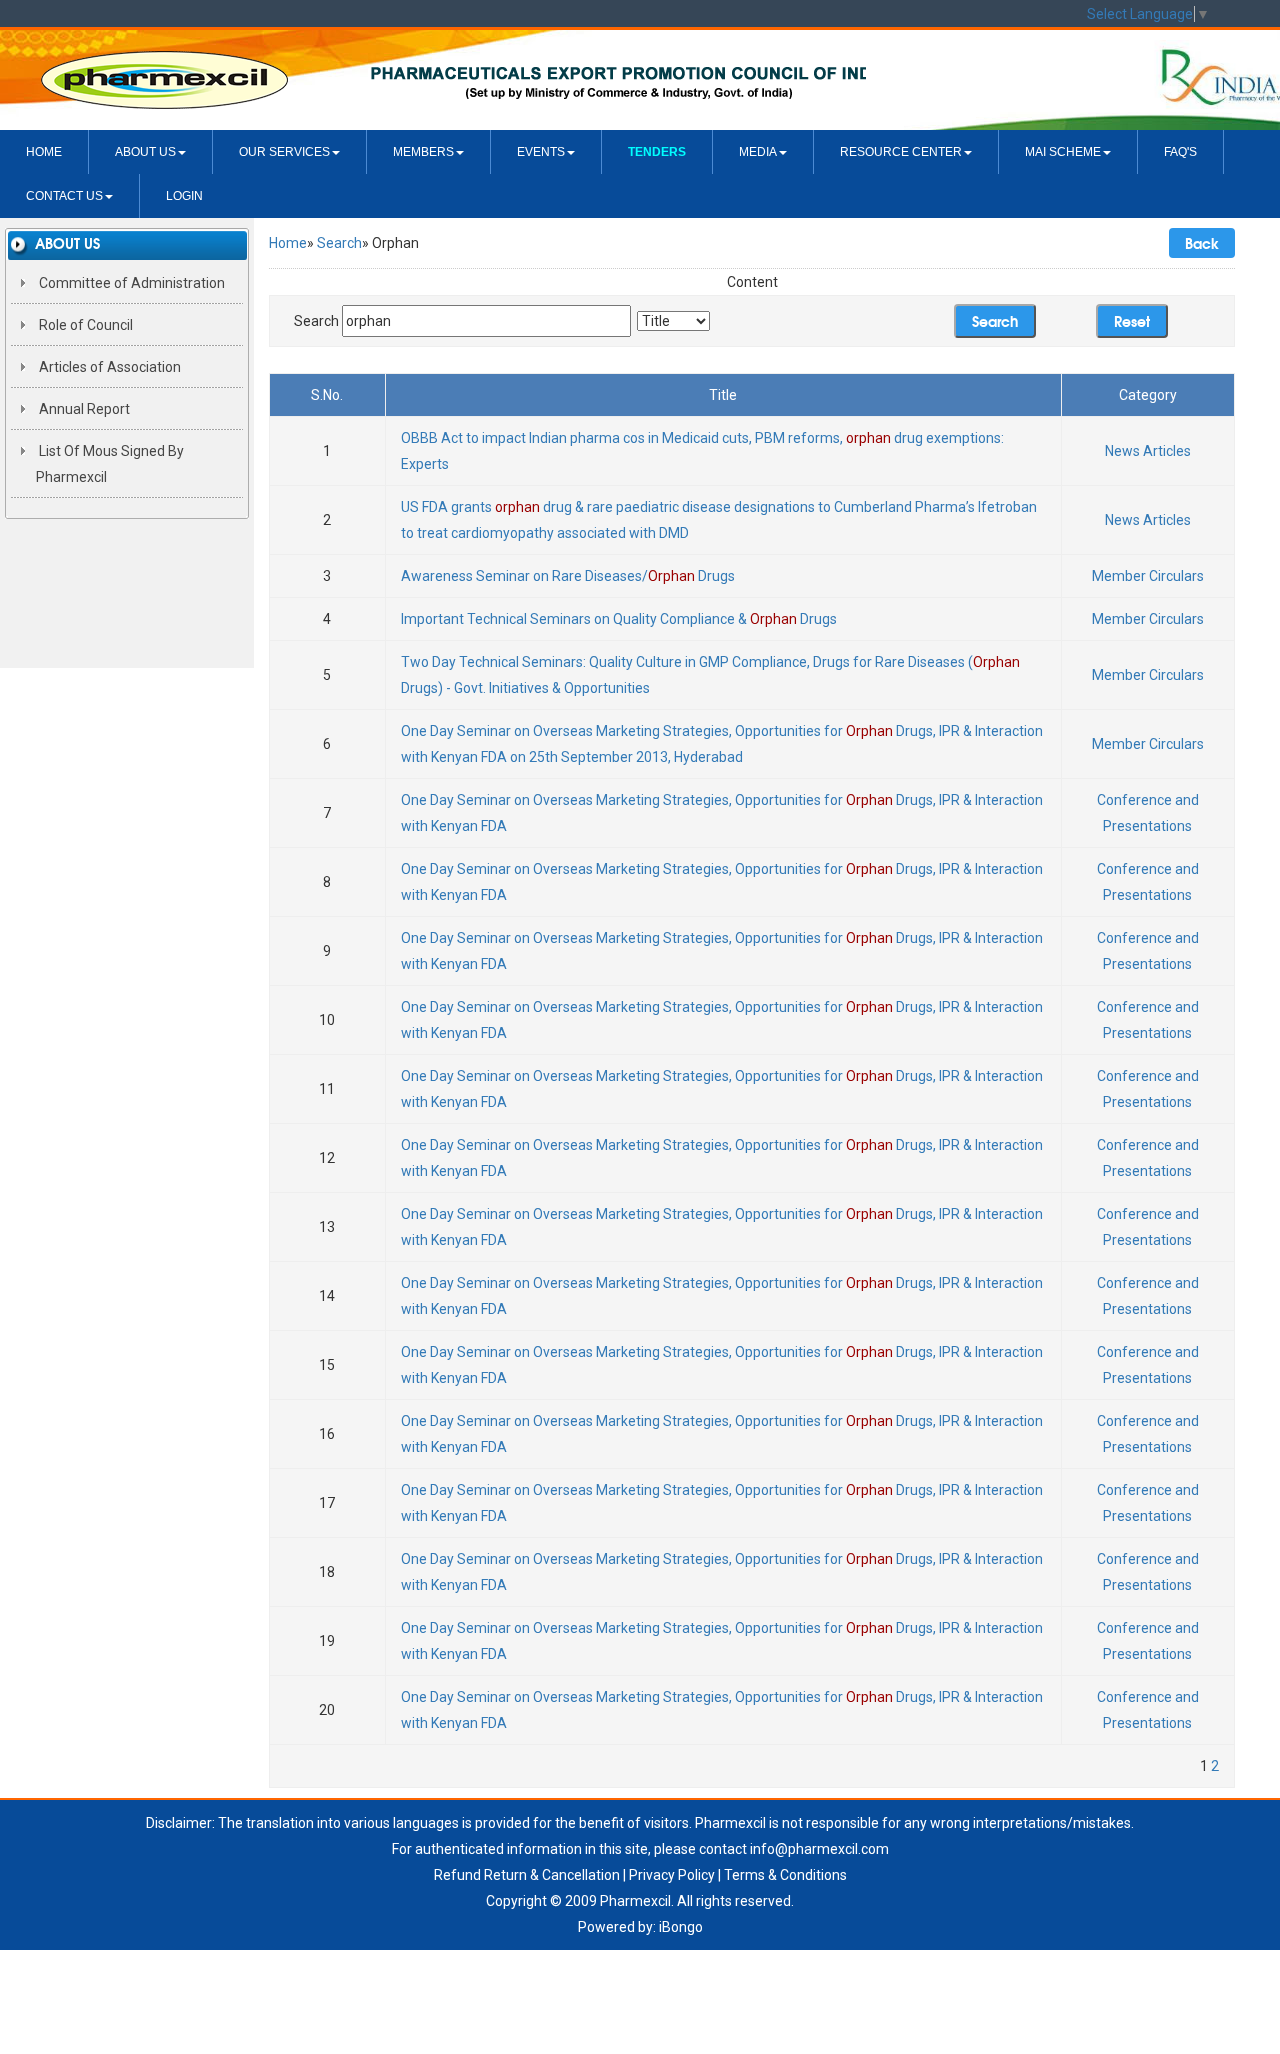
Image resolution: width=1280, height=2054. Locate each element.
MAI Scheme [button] (1063, 152)
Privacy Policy (672, 1875)
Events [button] (541, 152)
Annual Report (83, 409)
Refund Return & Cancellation (527, 1875)
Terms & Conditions (785, 1875)
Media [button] (758, 152)
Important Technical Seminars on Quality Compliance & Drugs (619, 619)
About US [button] (145, 152)
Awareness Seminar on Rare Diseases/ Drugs (568, 576)
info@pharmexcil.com (819, 1849)
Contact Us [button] (64, 196)
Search (339, 243)
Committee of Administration (130, 283)
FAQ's (1180, 152)
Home (44, 152)
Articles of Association (108, 367)
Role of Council (84, 325)
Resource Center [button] (901, 152)
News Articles (1148, 451)
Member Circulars (1148, 576)
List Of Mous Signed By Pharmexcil (110, 464)
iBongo (681, 1927)
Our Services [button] (284, 152)
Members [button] (423, 152)
